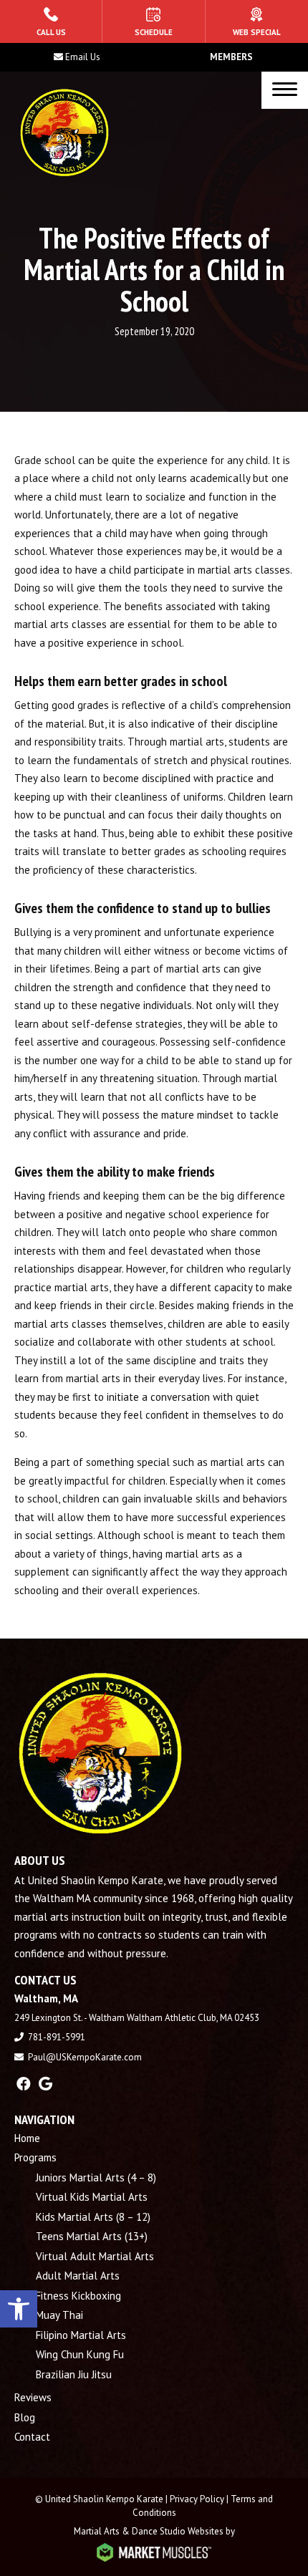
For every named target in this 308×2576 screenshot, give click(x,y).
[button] (19, 2309)
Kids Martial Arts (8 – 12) (93, 2217)
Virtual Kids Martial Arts (92, 2197)
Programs (35, 2157)
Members (231, 57)
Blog (25, 2417)
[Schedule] (153, 21)
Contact (32, 2437)
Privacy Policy (197, 2499)
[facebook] (24, 2084)
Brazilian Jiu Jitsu (74, 2374)
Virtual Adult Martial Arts (95, 2256)
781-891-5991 (57, 2037)
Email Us (83, 57)
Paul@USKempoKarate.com (85, 2057)
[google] (45, 2084)
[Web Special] (257, 21)
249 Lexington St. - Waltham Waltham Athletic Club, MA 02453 (137, 2018)
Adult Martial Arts (78, 2276)
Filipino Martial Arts (81, 2335)
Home (27, 2138)
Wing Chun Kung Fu (81, 2354)
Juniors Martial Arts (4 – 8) (96, 2177)
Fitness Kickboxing (78, 2296)
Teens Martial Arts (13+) (92, 2236)
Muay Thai (59, 2315)
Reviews (33, 2397)
